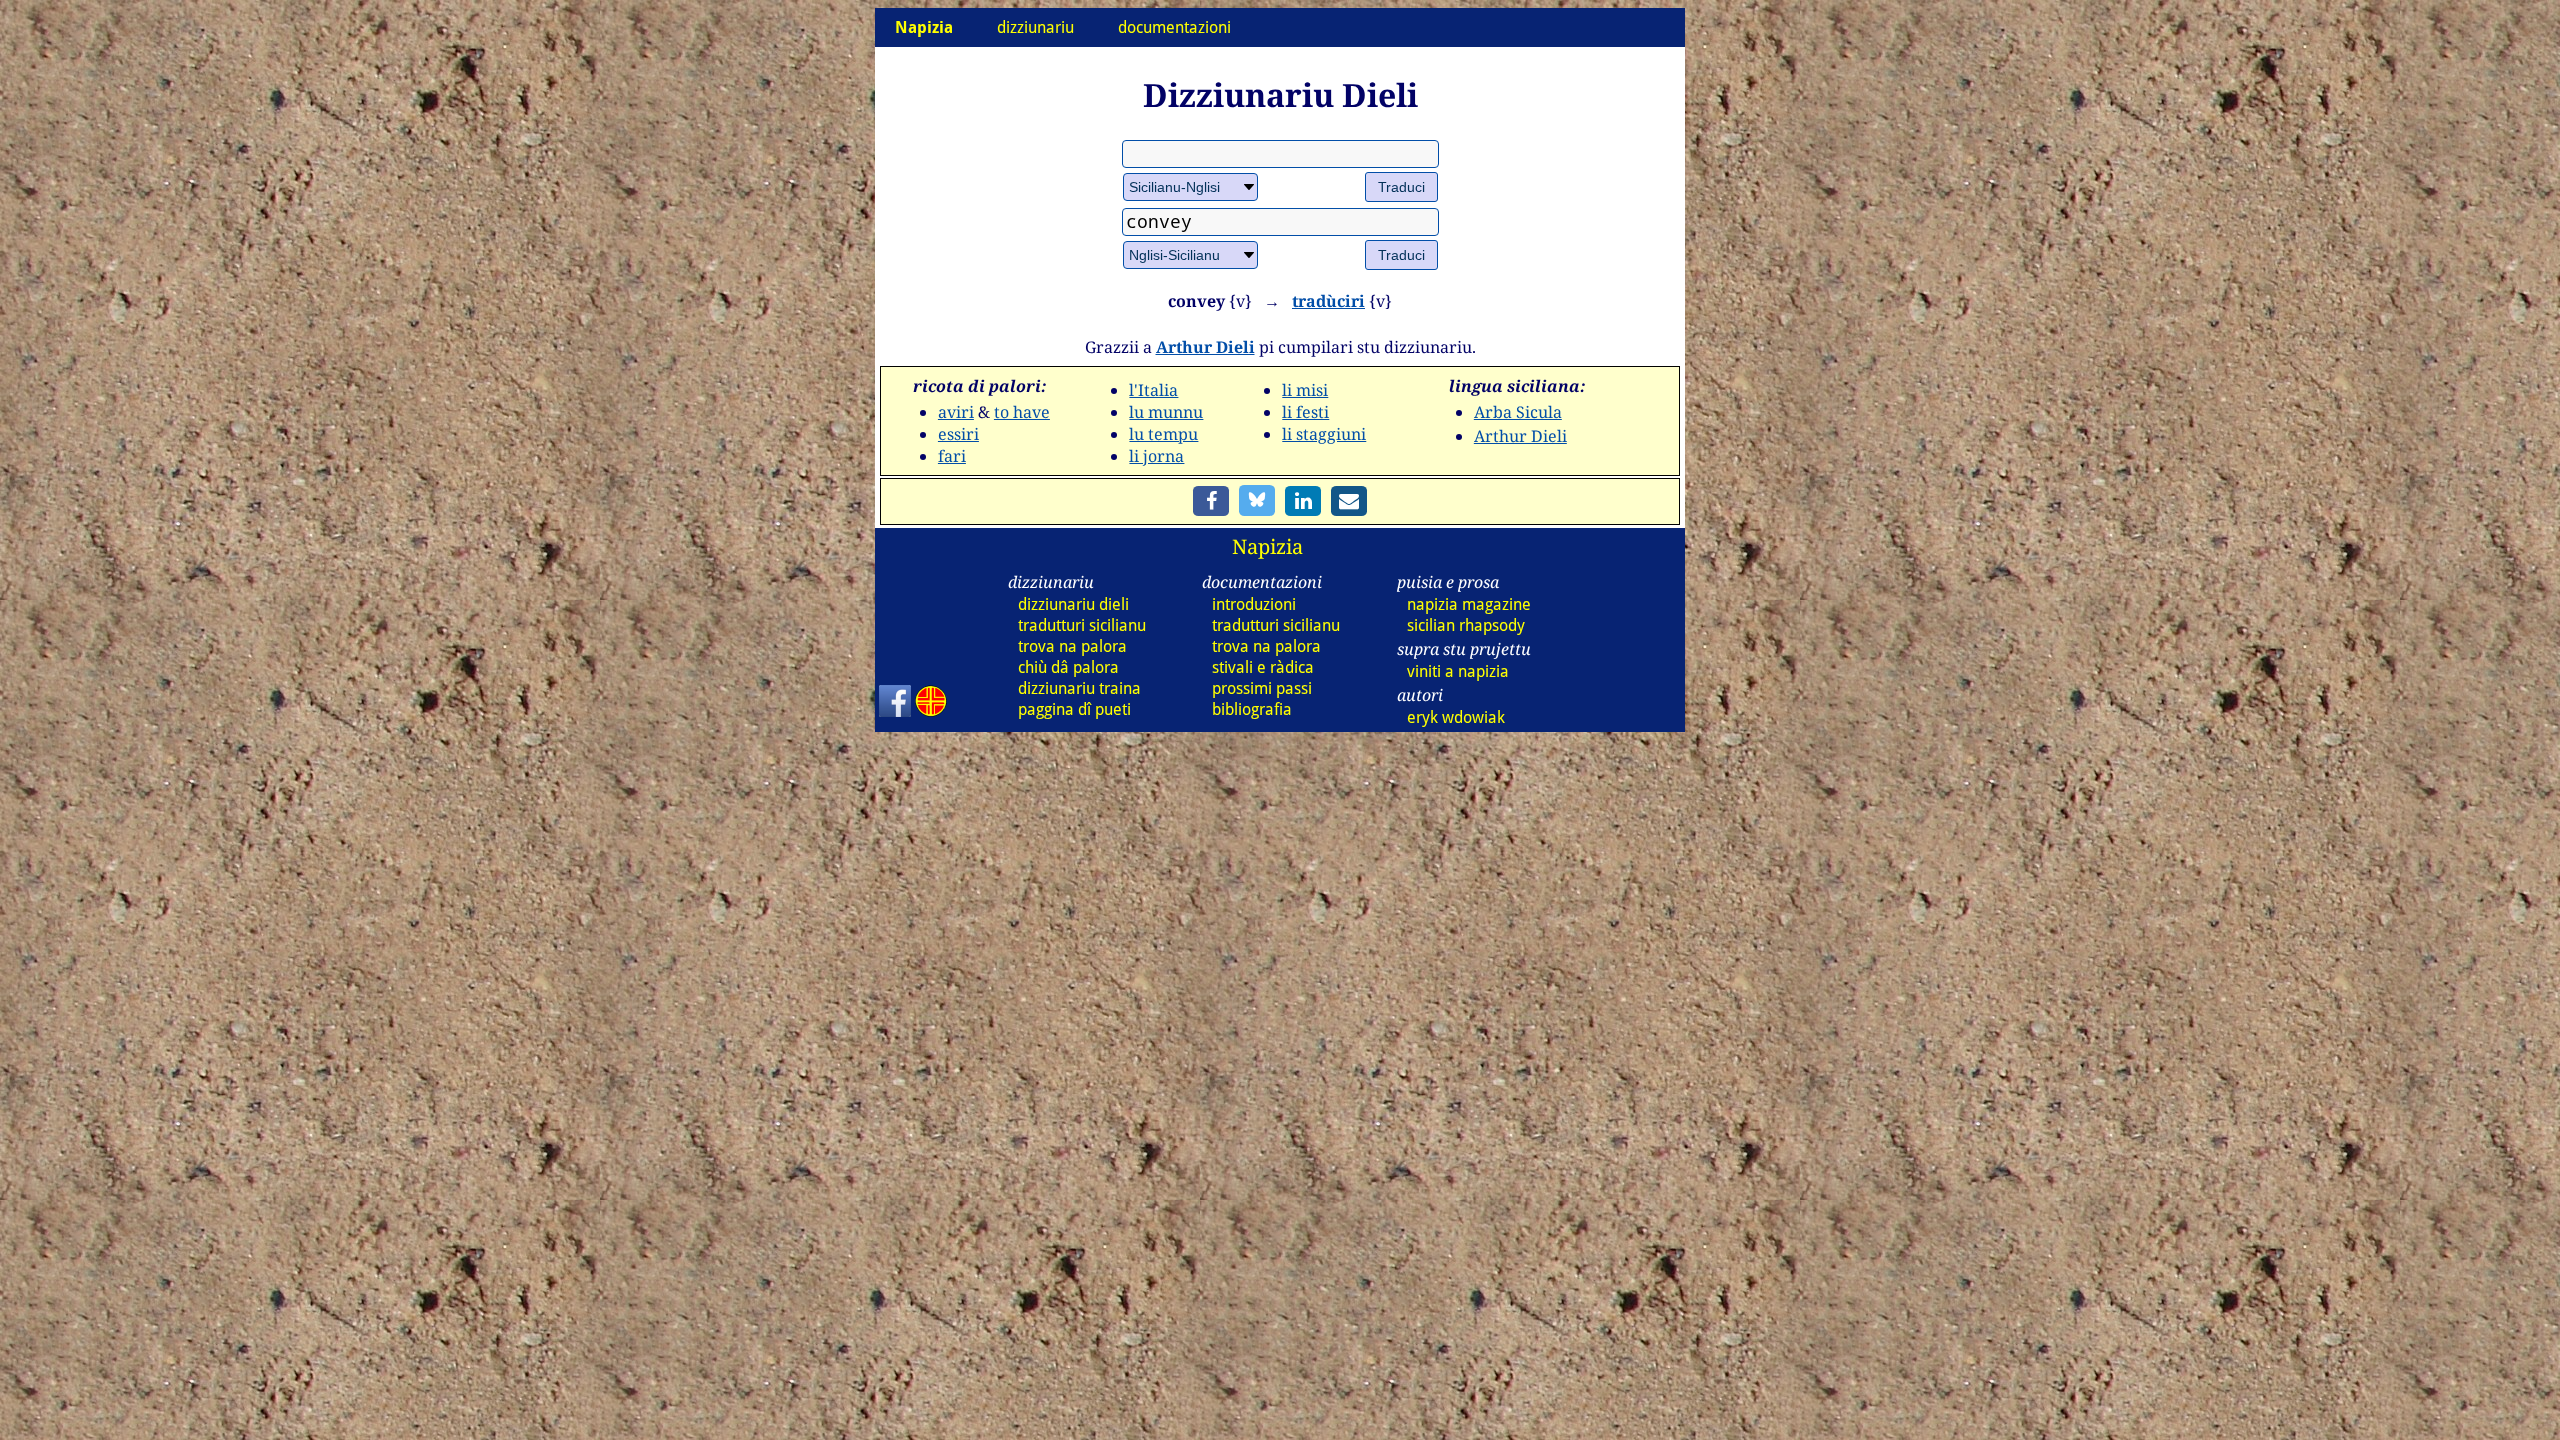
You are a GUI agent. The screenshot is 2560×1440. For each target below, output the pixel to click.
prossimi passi (1262, 688)
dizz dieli (1073, 604)
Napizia (1267, 546)
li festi (1305, 412)
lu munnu (1166, 412)
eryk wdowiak (1456, 717)
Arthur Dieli (1205, 347)
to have (1022, 412)
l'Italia (1153, 390)
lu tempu (1163, 434)
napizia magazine (1469, 604)
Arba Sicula (1518, 412)
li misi (1305, 390)
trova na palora (1072, 646)
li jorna (1156, 456)
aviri (956, 412)
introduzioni (1254, 604)
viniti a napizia (1458, 671)
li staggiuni (1324, 434)
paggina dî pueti (1074, 709)
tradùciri (1328, 301)
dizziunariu (1035, 27)
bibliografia (1252, 709)
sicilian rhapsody (1466, 625)
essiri (958, 434)
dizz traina (1079, 688)
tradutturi (1082, 625)
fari (952, 456)
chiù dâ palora (1068, 667)
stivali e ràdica (1263, 667)
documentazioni (1174, 27)
